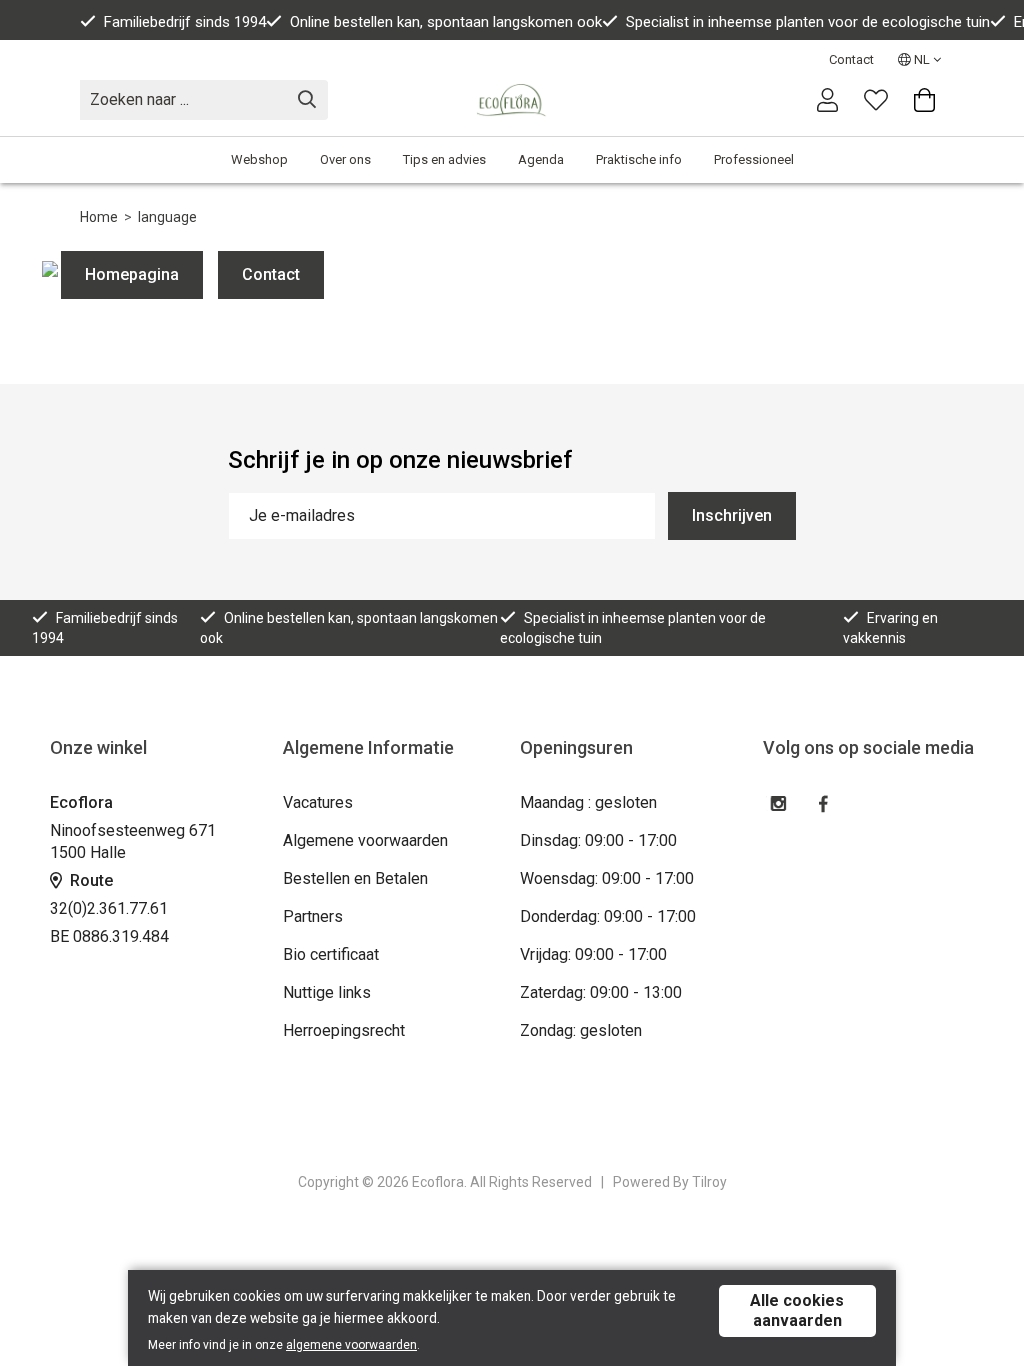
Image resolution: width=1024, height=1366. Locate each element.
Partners (313, 916)
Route (89, 880)
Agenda (541, 159)
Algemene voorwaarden (365, 840)
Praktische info (639, 159)
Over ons (345, 159)
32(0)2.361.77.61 (109, 908)
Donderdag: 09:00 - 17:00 (608, 916)
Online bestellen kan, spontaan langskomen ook (446, 22)
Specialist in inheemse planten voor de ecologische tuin (808, 22)
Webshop (259, 159)
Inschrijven (732, 515)
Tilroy (709, 1182)
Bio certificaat (331, 954)
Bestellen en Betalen (355, 878)
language (167, 217)
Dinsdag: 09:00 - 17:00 (598, 840)
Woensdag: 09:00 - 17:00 (607, 878)
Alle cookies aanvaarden (797, 1310)
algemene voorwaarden (351, 1345)
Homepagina (132, 274)
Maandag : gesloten (588, 802)
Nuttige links (327, 992)
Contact (851, 59)
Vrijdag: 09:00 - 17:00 (593, 954)
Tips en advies (444, 159)
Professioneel (754, 159)
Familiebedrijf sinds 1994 (185, 22)
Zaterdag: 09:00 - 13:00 (601, 992)
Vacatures (318, 802)
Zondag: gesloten (581, 1030)
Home (99, 217)
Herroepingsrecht (344, 1030)
